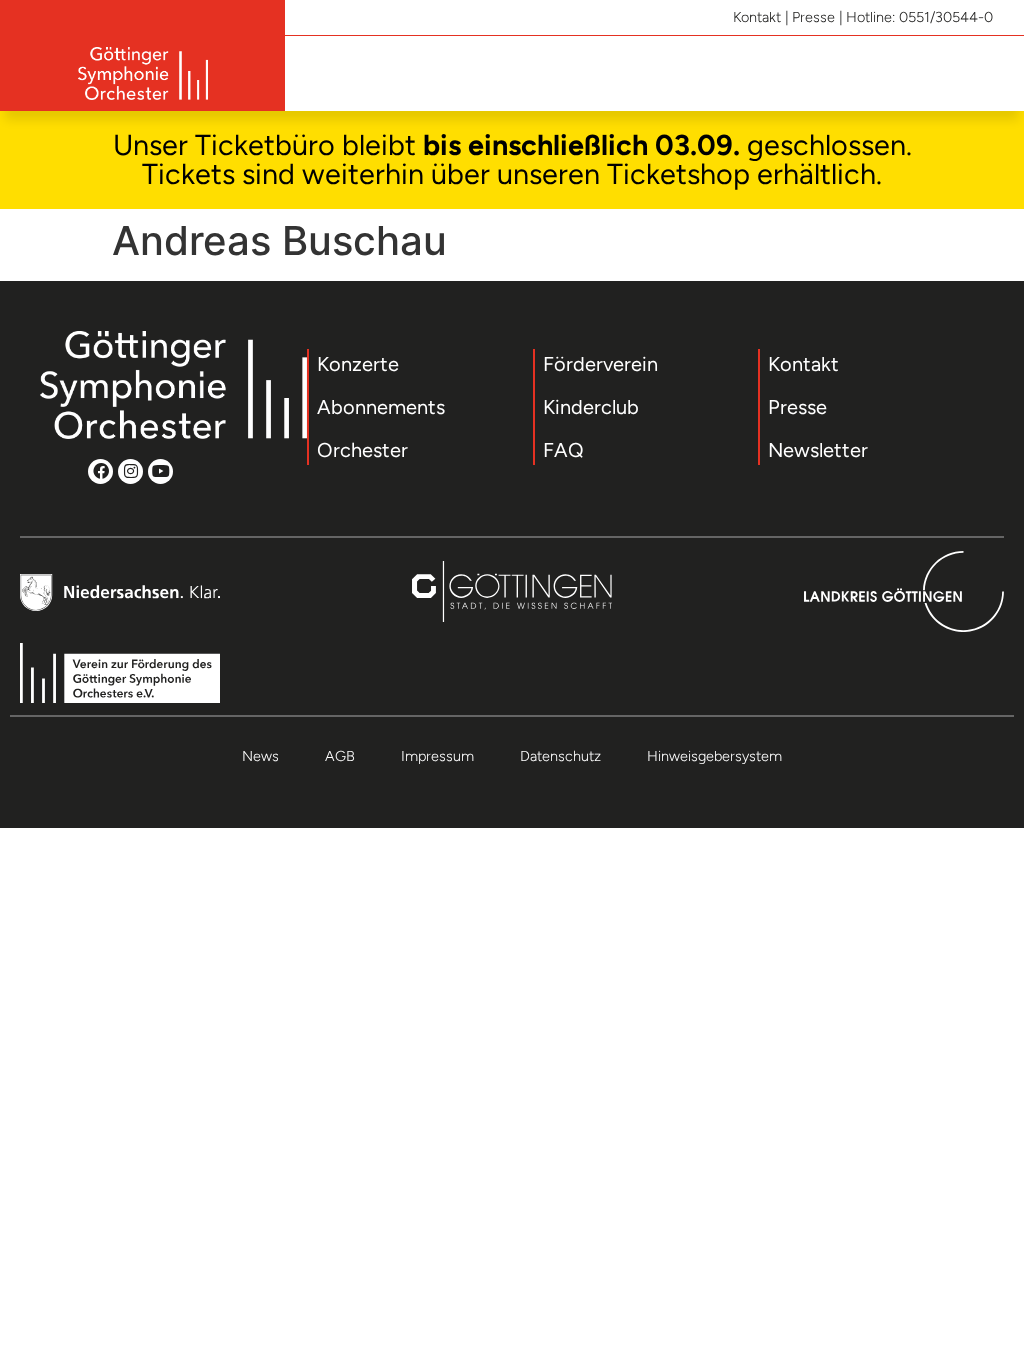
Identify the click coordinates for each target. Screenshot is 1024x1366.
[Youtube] (160, 471)
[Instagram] (130, 471)
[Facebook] (100, 471)
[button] (985, 73)
